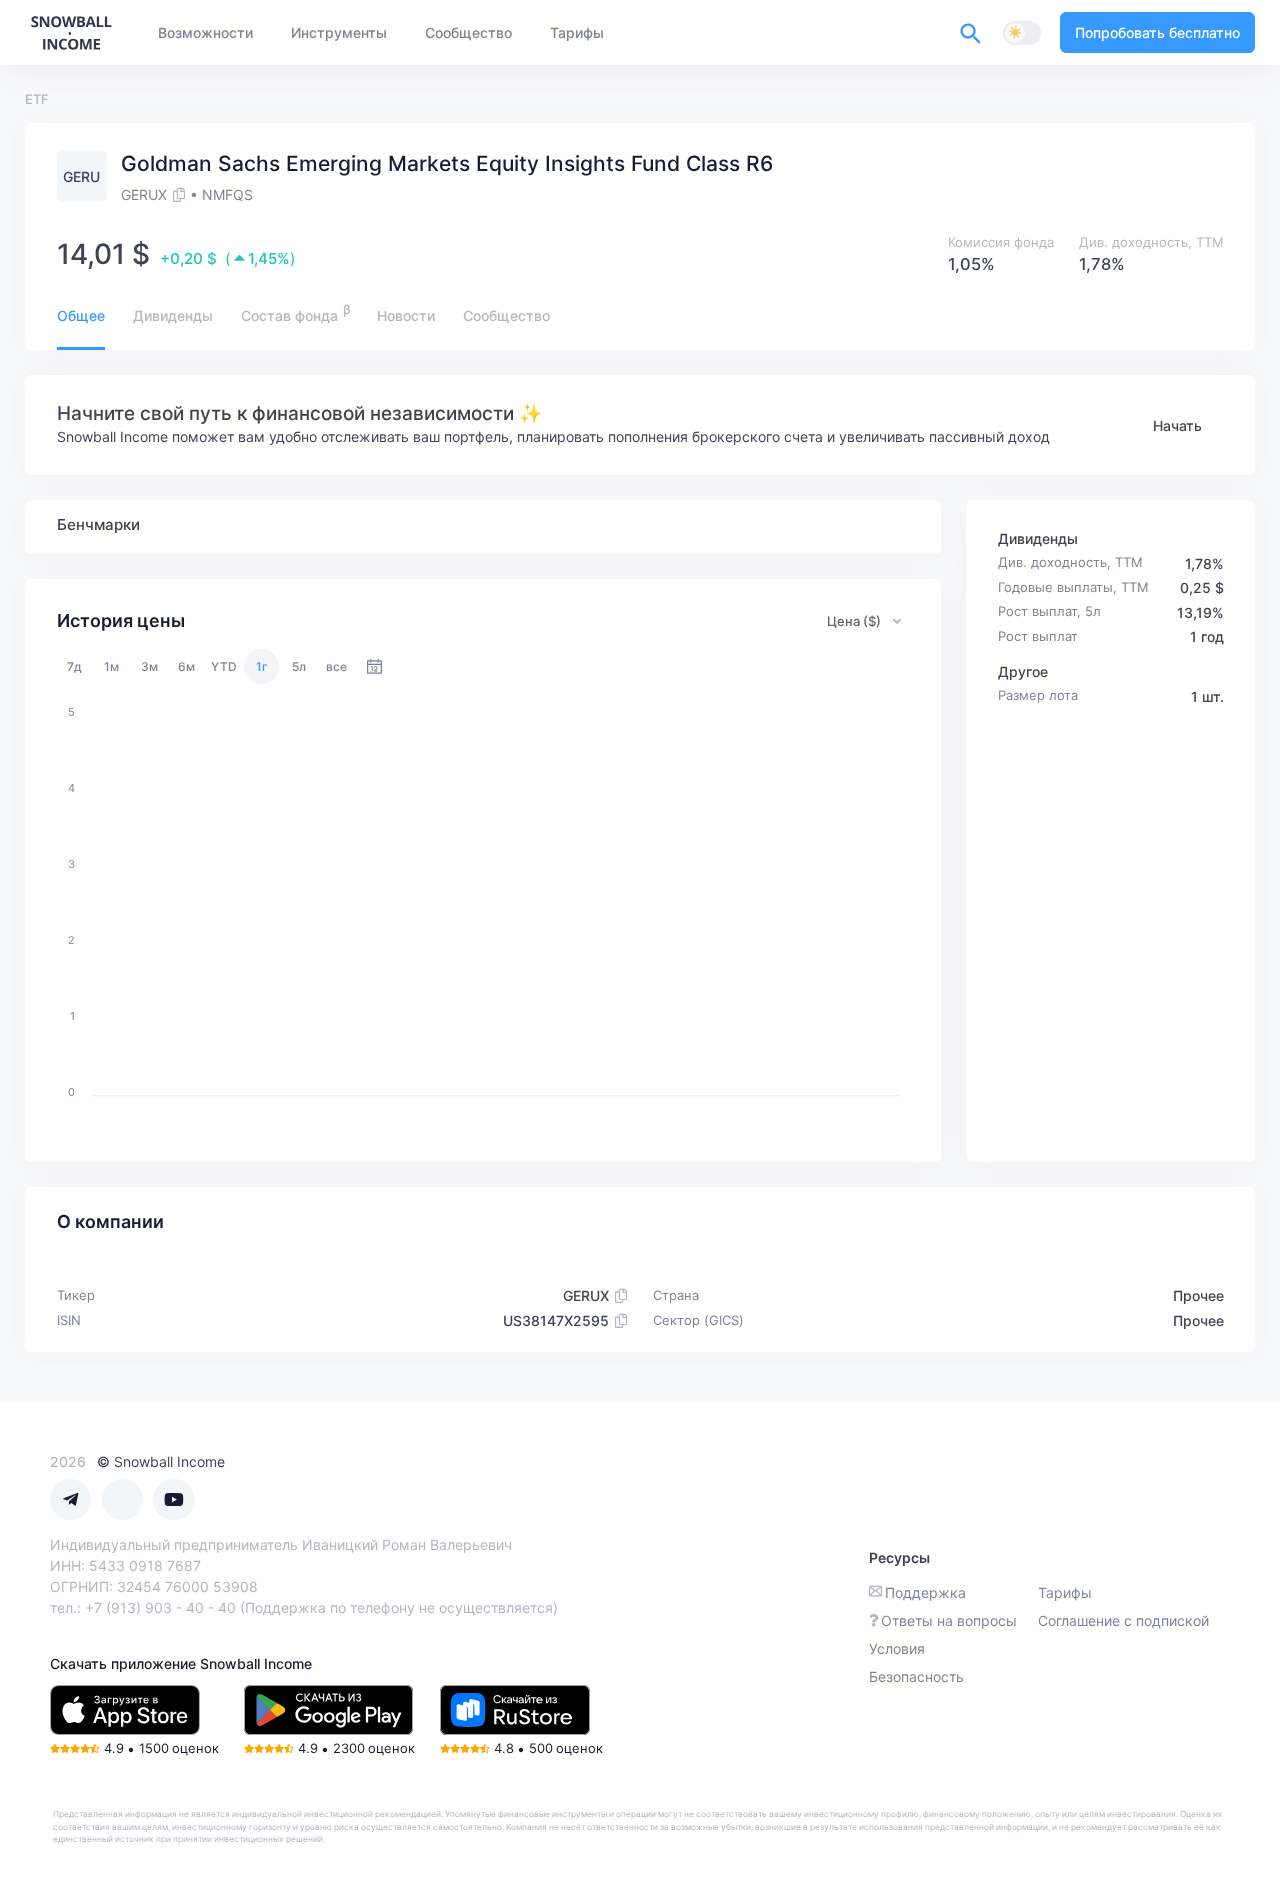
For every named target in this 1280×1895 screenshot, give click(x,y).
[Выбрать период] (374, 666)
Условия (897, 1648)
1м (111, 666)
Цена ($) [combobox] (854, 621)
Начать (1177, 425)
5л (299, 666)
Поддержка (925, 1592)
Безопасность (916, 1676)
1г (262, 666)
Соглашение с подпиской (1123, 1620)
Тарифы (1065, 1592)
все (336, 666)
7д (74, 666)
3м (149, 666)
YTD (224, 666)
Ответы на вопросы (949, 1620)
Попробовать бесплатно (1157, 32)
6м (186, 666)
